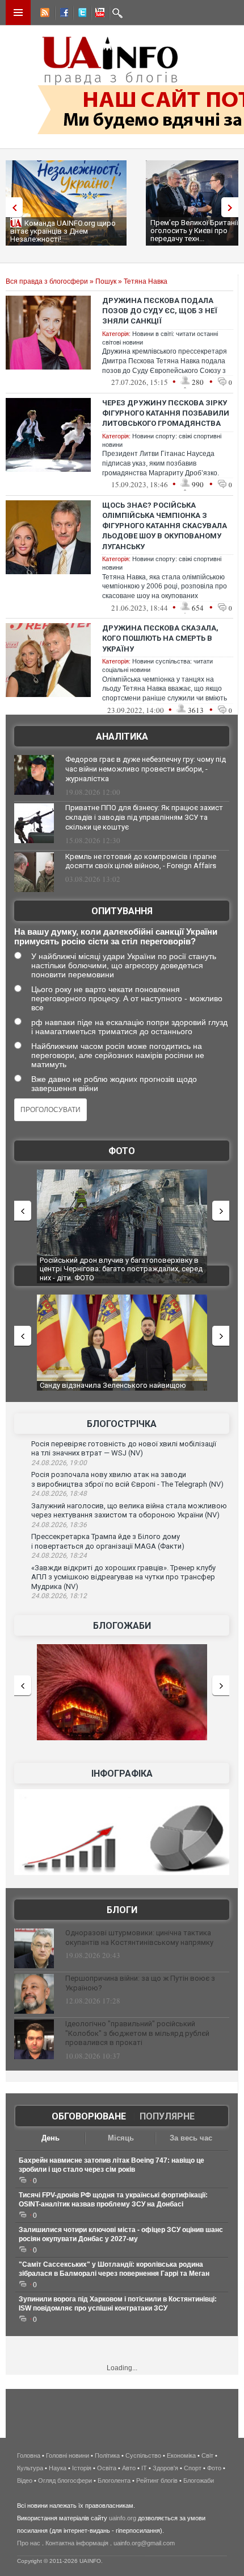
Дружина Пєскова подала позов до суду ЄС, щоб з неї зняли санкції (160, 311)
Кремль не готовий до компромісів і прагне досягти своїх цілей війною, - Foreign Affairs (141, 861)
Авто (129, 2468)
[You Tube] (98, 14)
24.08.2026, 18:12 (59, 1596)
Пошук (106, 281)
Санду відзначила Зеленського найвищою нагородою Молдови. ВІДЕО (113, 1390)
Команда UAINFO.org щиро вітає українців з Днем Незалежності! (63, 231)
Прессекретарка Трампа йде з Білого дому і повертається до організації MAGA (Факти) (108, 1541)
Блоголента (114, 2480)
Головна (29, 2455)
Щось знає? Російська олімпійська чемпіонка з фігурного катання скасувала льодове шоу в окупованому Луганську (165, 526)
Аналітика (122, 737)
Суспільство (143, 2455)
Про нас (29, 2543)
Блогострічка (122, 1424)
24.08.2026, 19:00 (59, 1463)
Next (233, 207)
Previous (11, 207)
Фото (122, 1151)
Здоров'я (165, 2468)
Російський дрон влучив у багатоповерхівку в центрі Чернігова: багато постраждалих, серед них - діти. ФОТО (121, 1269)
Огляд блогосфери (65, 2480)
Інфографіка (122, 1774)
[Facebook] (62, 14)
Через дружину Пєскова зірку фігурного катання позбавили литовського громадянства (166, 413)
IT (144, 2468)
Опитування (122, 911)
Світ (207, 2455)
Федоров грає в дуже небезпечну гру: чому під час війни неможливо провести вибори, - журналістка (146, 769)
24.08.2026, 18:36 (59, 1525)
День (51, 2138)
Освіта (107, 2468)
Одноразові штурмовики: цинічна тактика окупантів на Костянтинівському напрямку (139, 1938)
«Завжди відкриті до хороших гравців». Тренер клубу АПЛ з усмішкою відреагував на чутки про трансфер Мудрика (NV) (123, 1577)
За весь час (191, 2138)
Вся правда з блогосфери (47, 281)
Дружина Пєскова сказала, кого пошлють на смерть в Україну (160, 638)
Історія (82, 2468)
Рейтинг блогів (157, 2480)
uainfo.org (123, 2518)
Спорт (193, 2468)
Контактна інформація (77, 2543)
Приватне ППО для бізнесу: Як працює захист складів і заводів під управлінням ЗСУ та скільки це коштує (144, 817)
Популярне (167, 2116)
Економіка (181, 2455)
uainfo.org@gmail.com (144, 2543)
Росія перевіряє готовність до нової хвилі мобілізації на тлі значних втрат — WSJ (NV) (124, 1449)
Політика (107, 2455)
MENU (18, 13)
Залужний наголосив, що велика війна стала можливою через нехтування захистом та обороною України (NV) (129, 1511)
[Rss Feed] (44, 14)
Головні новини (68, 2455)
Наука (58, 2468)
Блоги (122, 1910)
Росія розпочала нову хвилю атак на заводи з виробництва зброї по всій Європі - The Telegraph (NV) (127, 1479)
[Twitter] (80, 14)
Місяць (121, 2138)
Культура (30, 2468)
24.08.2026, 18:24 (59, 1555)
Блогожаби (122, 1626)
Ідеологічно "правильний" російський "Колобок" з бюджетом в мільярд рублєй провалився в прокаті (137, 2033)
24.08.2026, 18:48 (59, 1494)
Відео (25, 2480)
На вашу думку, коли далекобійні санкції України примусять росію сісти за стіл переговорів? (116, 936)
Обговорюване (89, 2116)
